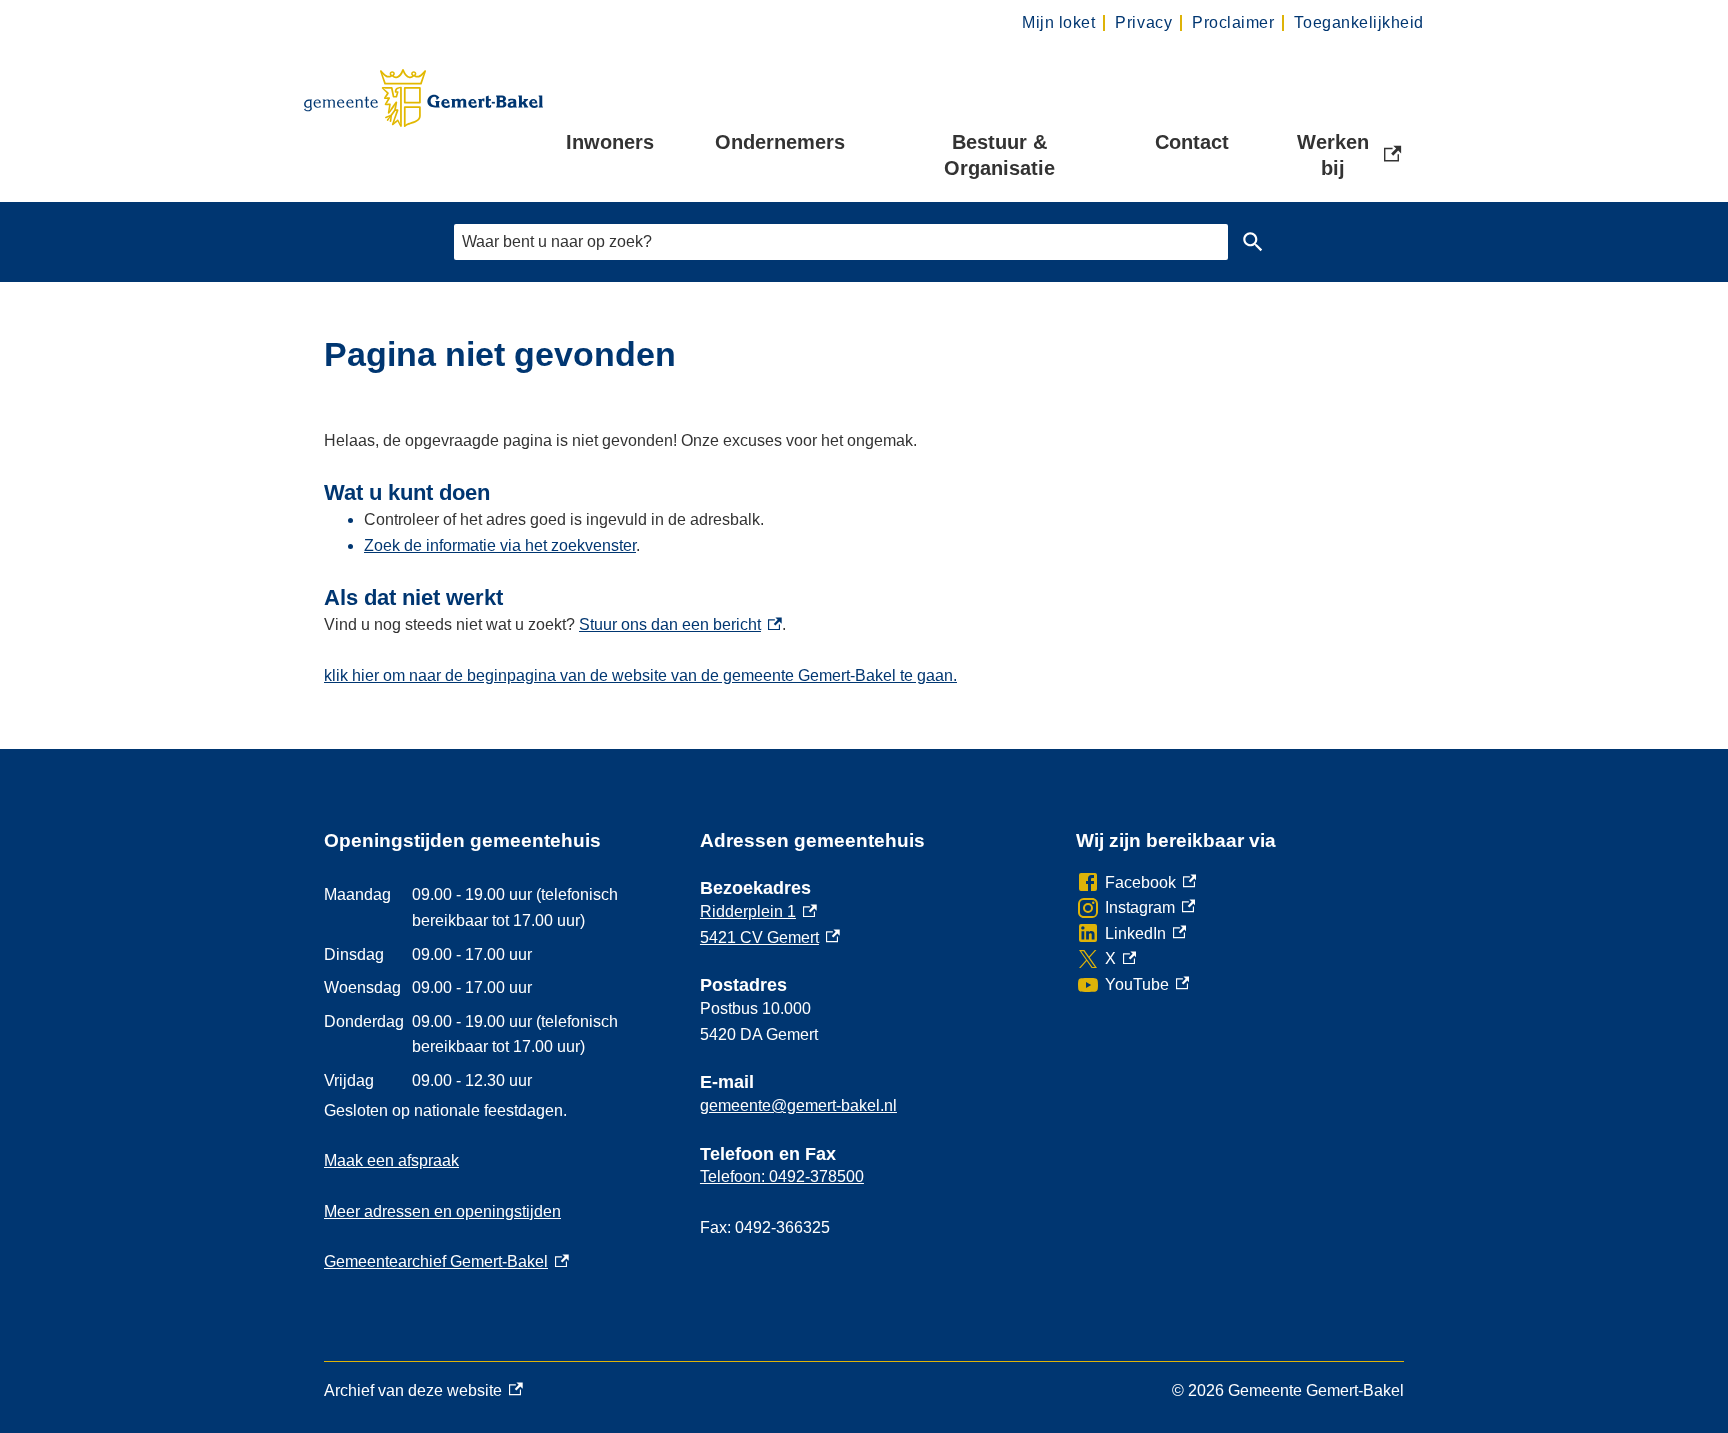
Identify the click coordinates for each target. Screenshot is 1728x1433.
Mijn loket (1058, 22)
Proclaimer (1233, 22)
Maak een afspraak (391, 1160)
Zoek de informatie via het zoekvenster (500, 545)
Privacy (1143, 22)
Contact (1192, 142)
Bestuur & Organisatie (999, 155)
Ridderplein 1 (758, 911)
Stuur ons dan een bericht (680, 624)
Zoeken (1253, 242)
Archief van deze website (413, 1393)
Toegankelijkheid (1359, 22)
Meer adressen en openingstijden (442, 1211)
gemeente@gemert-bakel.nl (798, 1105)
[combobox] (841, 241)
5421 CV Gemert (770, 937)
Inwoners (610, 142)
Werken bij (1351, 155)
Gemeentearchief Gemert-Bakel (446, 1261)
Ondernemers (780, 142)
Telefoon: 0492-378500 (782, 1176)
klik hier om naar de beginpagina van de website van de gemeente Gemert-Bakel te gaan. (640, 675)
